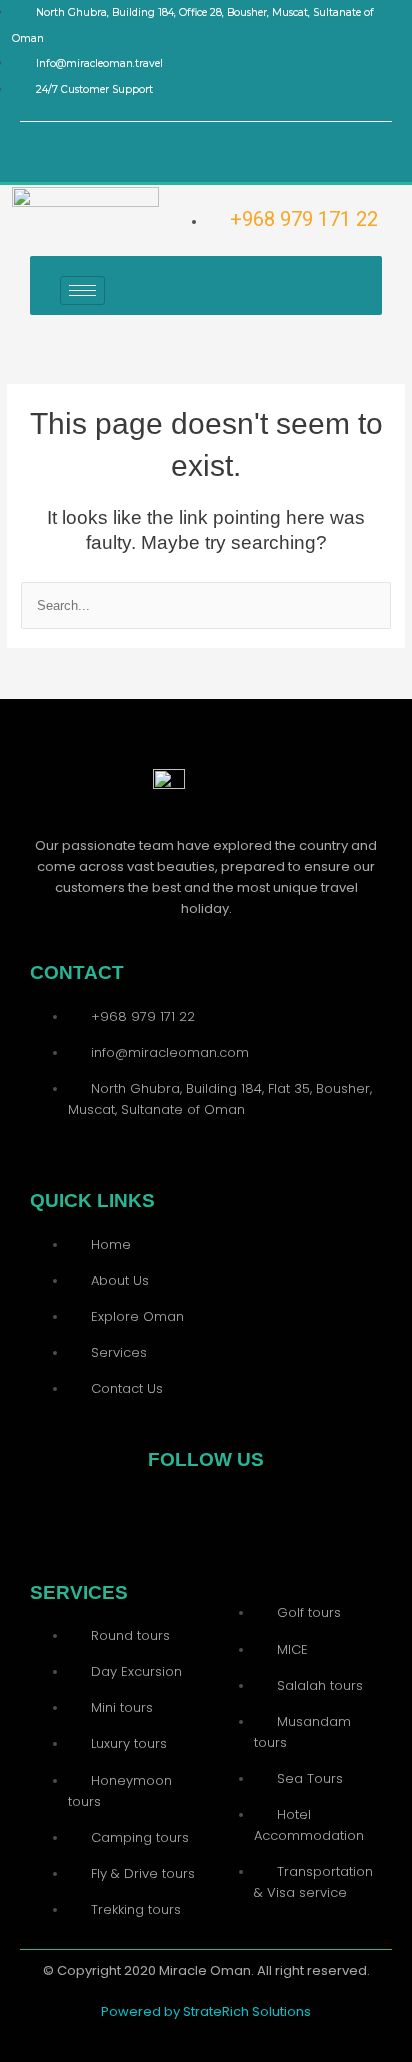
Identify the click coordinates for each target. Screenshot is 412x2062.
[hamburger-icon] (82, 290)
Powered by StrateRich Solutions (206, 2011)
